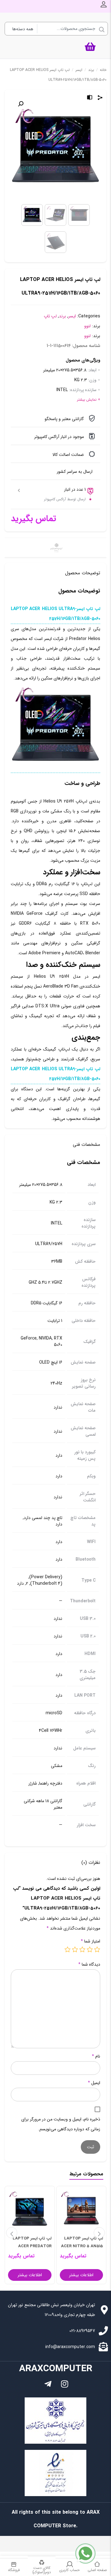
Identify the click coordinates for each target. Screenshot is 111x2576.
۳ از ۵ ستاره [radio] (82, 1949)
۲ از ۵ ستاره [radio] (90, 1949)
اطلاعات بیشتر (81, 2275)
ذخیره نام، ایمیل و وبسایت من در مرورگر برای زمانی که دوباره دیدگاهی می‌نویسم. (61, 2124)
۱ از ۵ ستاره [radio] (97, 1949)
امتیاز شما (90, 1941)
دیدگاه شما (89, 1964)
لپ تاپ (50, 316)
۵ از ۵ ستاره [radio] (68, 1949)
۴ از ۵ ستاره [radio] (75, 1949)
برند (91, 70)
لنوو (87, 326)
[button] (21, 104)
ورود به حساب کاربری (104, 4)
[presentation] (12, 2233)
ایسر (79, 70)
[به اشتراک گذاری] (100, 98)
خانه (103, 70)
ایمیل (94, 2083)
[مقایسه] (90, 98)
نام (96, 2056)
